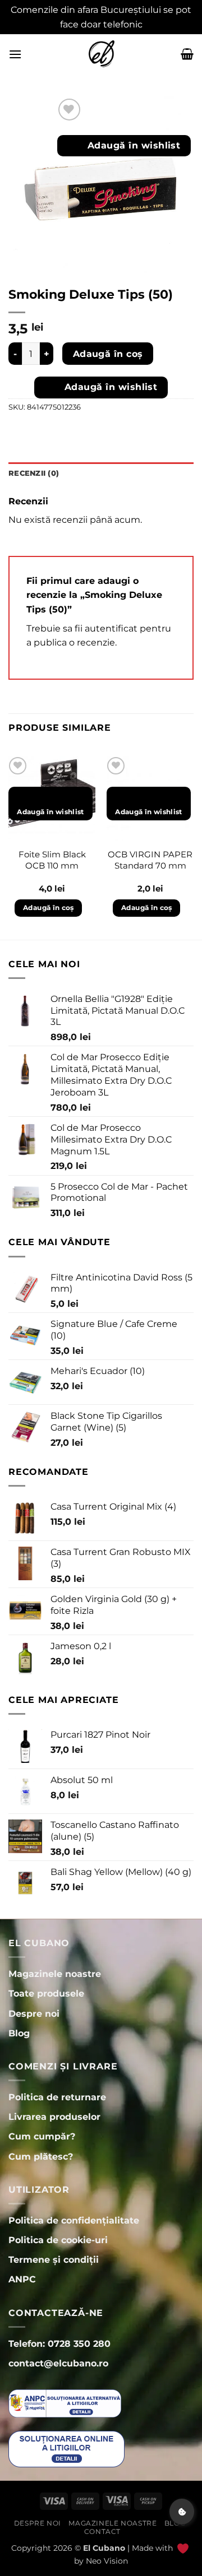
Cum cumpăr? (42, 2136)
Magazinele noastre (113, 2523)
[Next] (193, 846)
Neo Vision (107, 2561)
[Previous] (9, 846)
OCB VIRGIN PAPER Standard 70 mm (150, 860)
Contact (102, 2531)
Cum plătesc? (41, 2157)
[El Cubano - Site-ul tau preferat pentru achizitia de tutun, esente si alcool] (101, 54)
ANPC (22, 2279)
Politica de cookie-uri (58, 2240)
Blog (175, 2523)
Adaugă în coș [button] (49, 908)
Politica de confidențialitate (74, 2220)
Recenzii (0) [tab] (34, 473)
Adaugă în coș (108, 354)
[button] (15, 54)
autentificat (111, 628)
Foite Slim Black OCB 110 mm (52, 860)
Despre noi (38, 2523)
